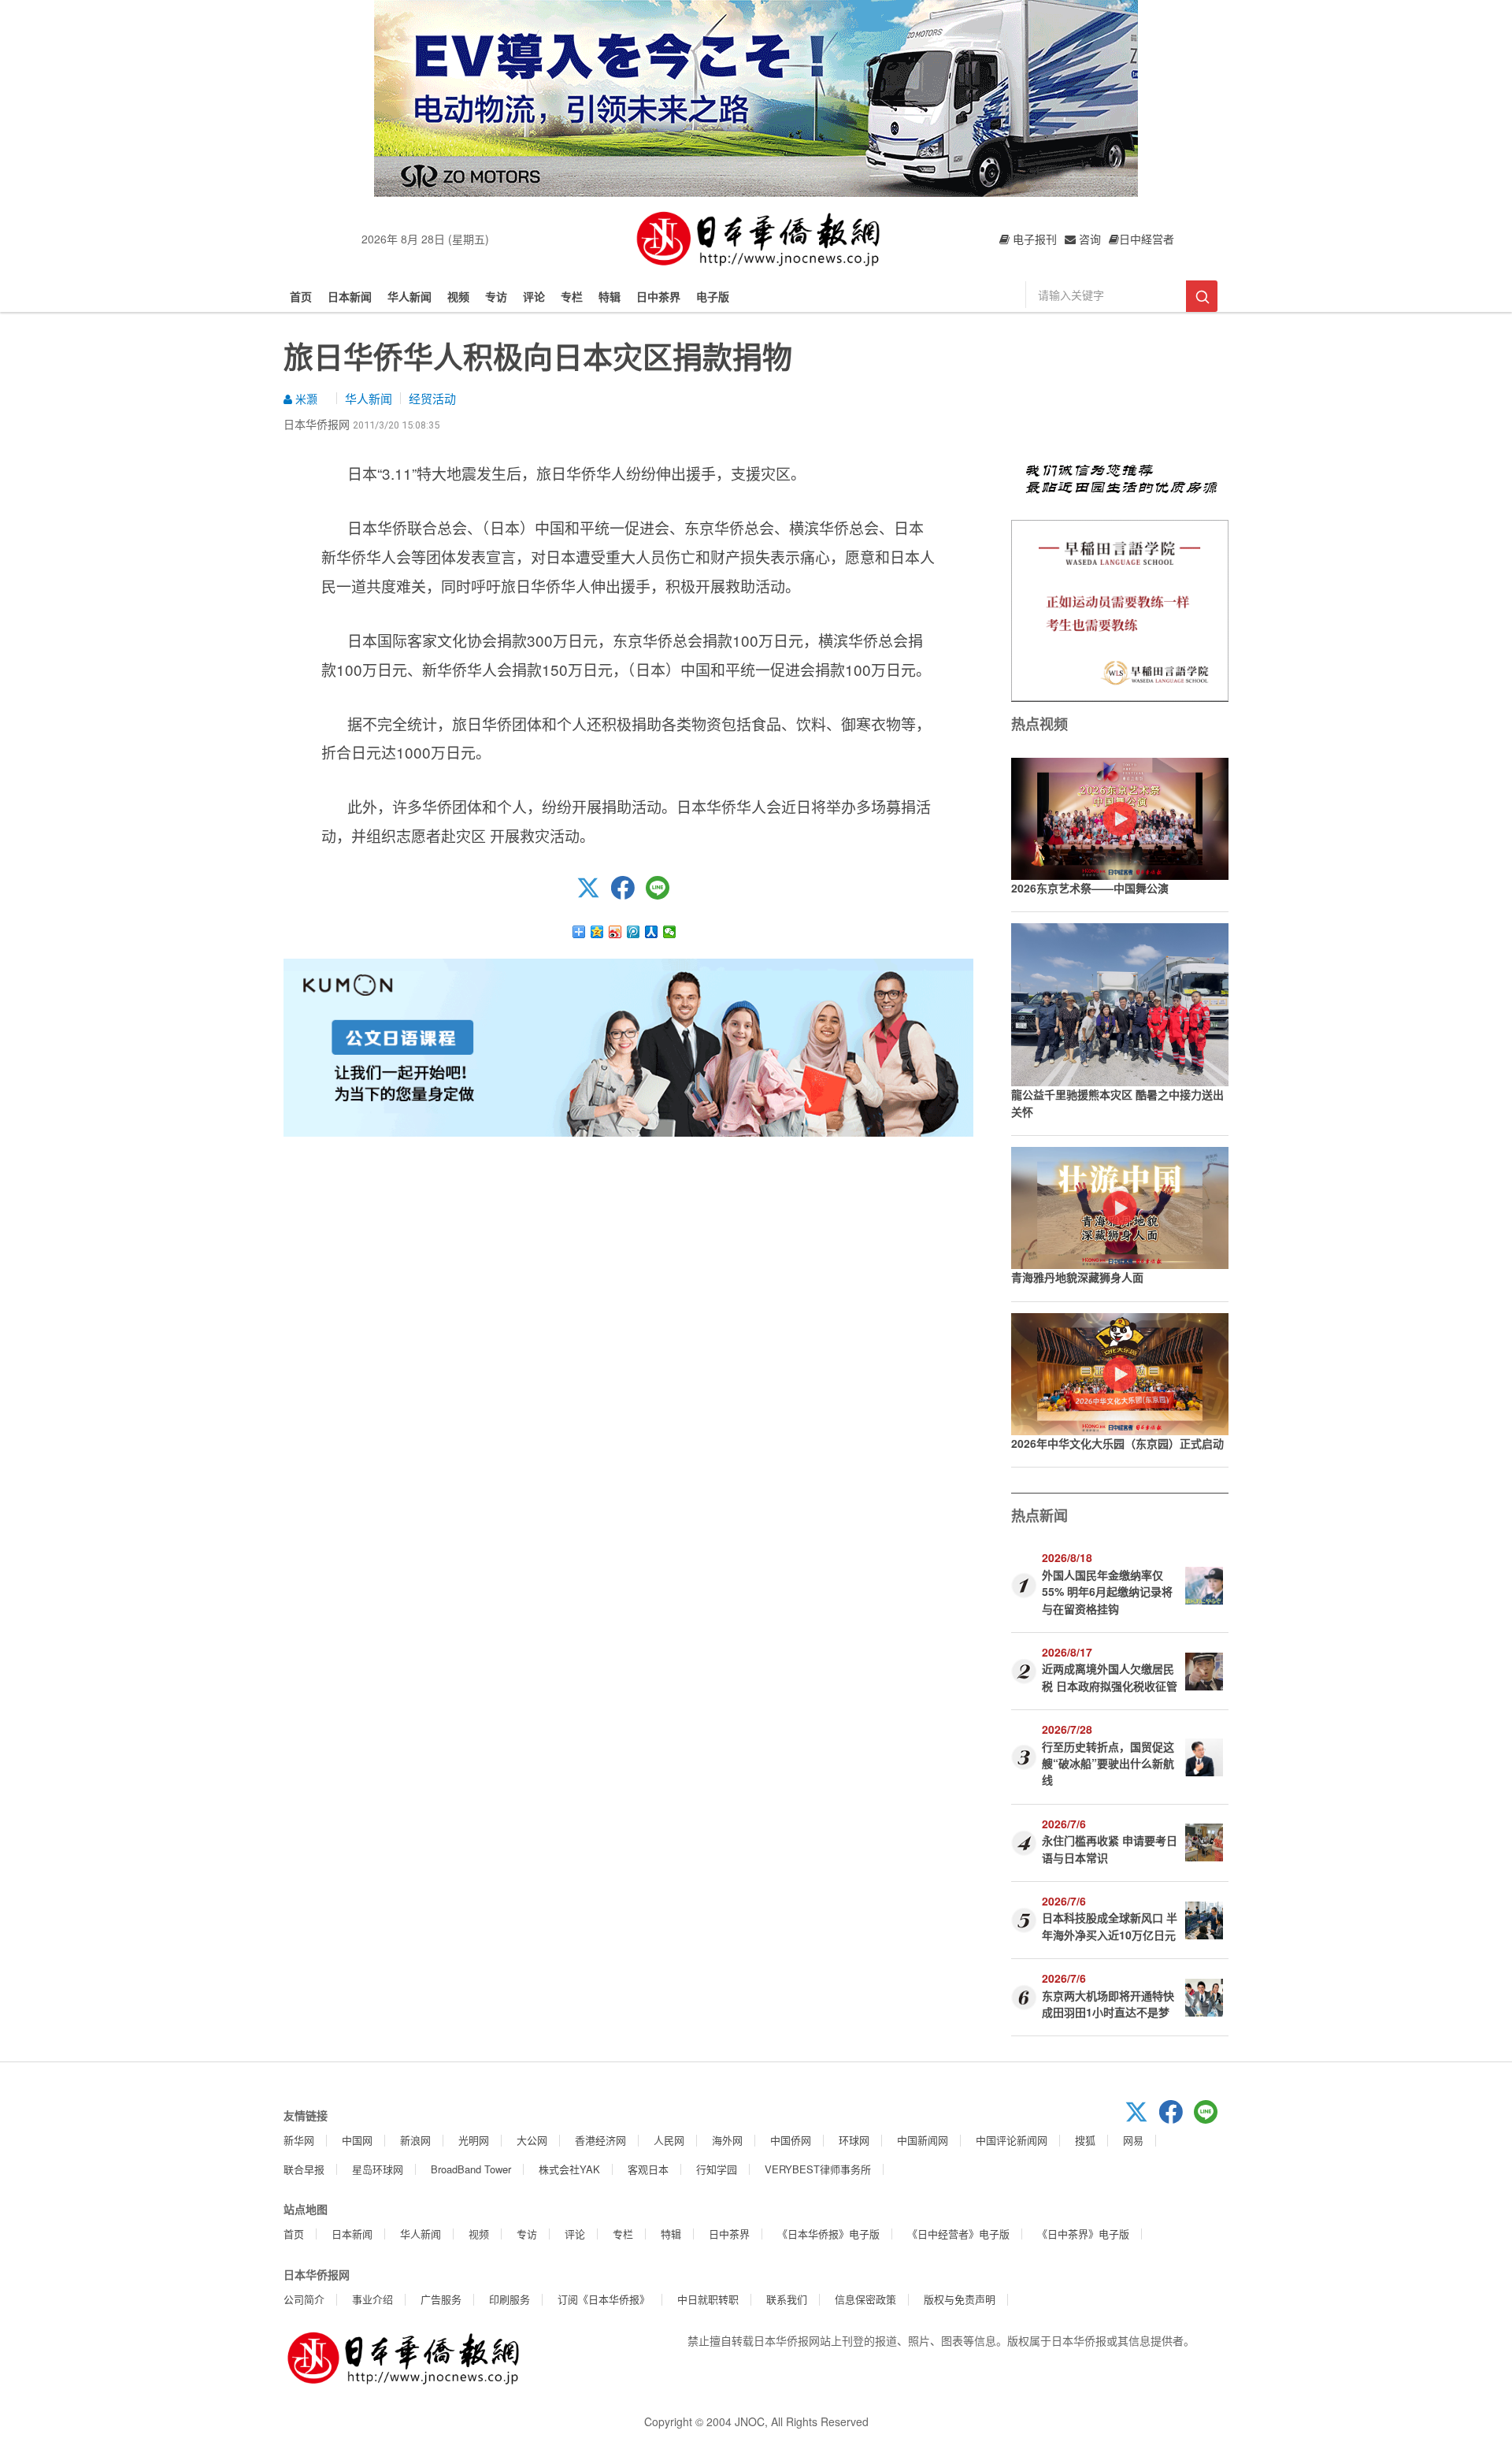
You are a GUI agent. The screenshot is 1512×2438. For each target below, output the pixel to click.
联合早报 (304, 2169)
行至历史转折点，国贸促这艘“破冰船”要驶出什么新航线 (1108, 1763)
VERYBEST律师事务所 (818, 2169)
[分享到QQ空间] (597, 932)
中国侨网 (791, 2140)
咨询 (1088, 239)
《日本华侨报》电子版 (828, 2234)
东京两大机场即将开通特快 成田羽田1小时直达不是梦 (1108, 2004)
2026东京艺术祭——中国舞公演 (1090, 888)
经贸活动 (432, 398)
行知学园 (717, 2169)
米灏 (305, 399)
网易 (1133, 2140)
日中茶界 (658, 296)
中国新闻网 (923, 2140)
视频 (458, 296)
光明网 (474, 2140)
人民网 (669, 2140)
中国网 (357, 2140)
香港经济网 (600, 2140)
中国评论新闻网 (1012, 2140)
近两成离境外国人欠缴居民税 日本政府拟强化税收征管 (1110, 1677)
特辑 (610, 296)
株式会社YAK (569, 2169)
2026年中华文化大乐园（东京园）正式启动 (1117, 1443)
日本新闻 (350, 296)
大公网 (532, 2140)
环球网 (854, 2140)
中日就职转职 (708, 2299)
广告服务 (441, 2299)
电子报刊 (1033, 239)
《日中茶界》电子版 (1083, 2234)
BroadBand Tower (471, 2169)
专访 (496, 296)
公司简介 (304, 2299)
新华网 (299, 2140)
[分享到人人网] (652, 932)
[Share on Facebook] (628, 895)
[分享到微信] (670, 932)
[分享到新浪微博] (615, 932)
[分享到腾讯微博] (634, 932)
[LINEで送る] (663, 895)
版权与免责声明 (960, 2299)
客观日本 (648, 2169)
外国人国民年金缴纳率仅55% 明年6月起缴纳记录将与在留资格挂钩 (1107, 1592)
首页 (301, 296)
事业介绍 (372, 2299)
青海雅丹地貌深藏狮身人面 (1077, 1277)
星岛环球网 (378, 2169)
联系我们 (787, 2299)
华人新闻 (409, 296)
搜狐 (1085, 2140)
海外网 (727, 2140)
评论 (534, 296)
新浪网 (415, 2140)
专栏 (572, 296)
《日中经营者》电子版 (958, 2234)
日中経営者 (1147, 239)
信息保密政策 (865, 2299)
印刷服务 (510, 2299)
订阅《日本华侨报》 (604, 2299)
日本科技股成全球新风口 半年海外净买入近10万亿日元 (1110, 1926)
